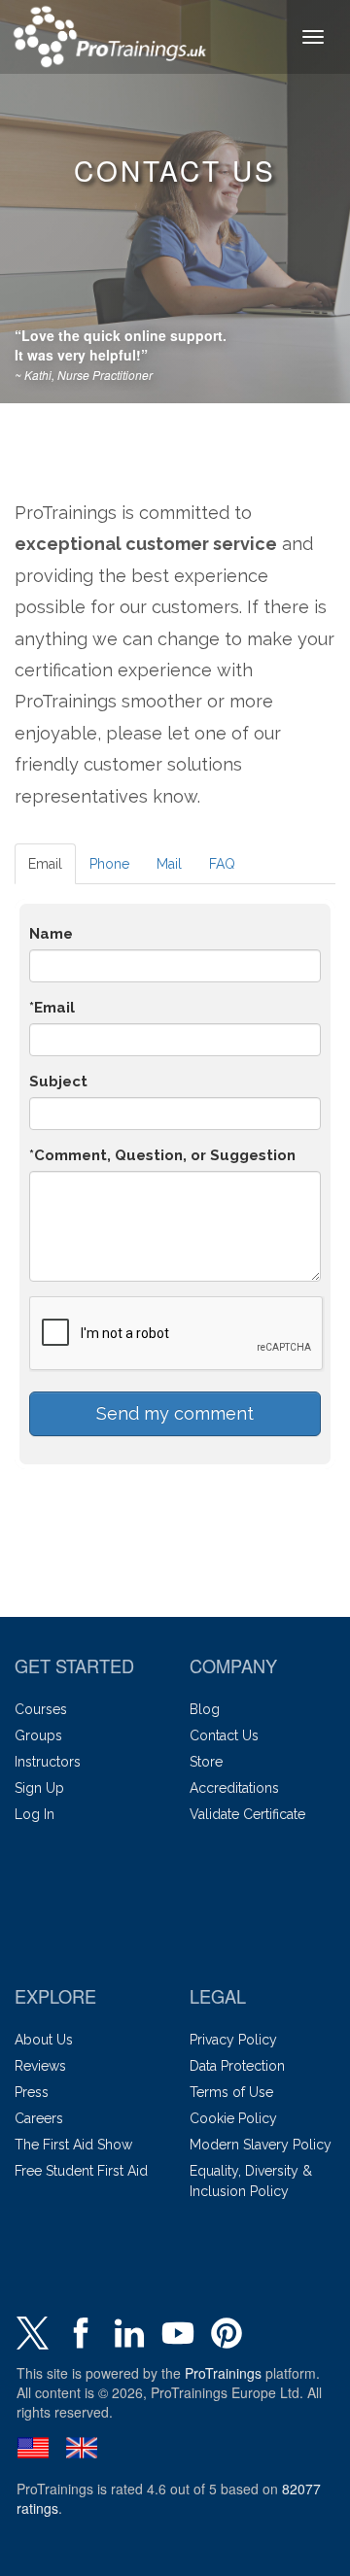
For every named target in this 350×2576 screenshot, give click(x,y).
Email (45, 864)
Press (32, 2092)
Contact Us (224, 1735)
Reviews (40, 2066)
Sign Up (39, 1788)
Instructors (48, 1762)
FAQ (222, 864)
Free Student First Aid (81, 2171)
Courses (41, 1709)
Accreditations (234, 1788)
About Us (44, 2040)
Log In (35, 1814)
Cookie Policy (233, 2118)
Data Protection (237, 2066)
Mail (169, 864)
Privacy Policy (233, 2040)
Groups (38, 1735)
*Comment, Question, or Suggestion (162, 1155)
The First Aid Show (73, 2145)
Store (206, 1762)
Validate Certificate (247, 1814)
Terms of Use (231, 2092)
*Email (52, 1008)
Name (51, 934)
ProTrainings (223, 2373)
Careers (39, 2118)
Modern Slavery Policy (261, 2145)
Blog (205, 1709)
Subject (58, 1082)
